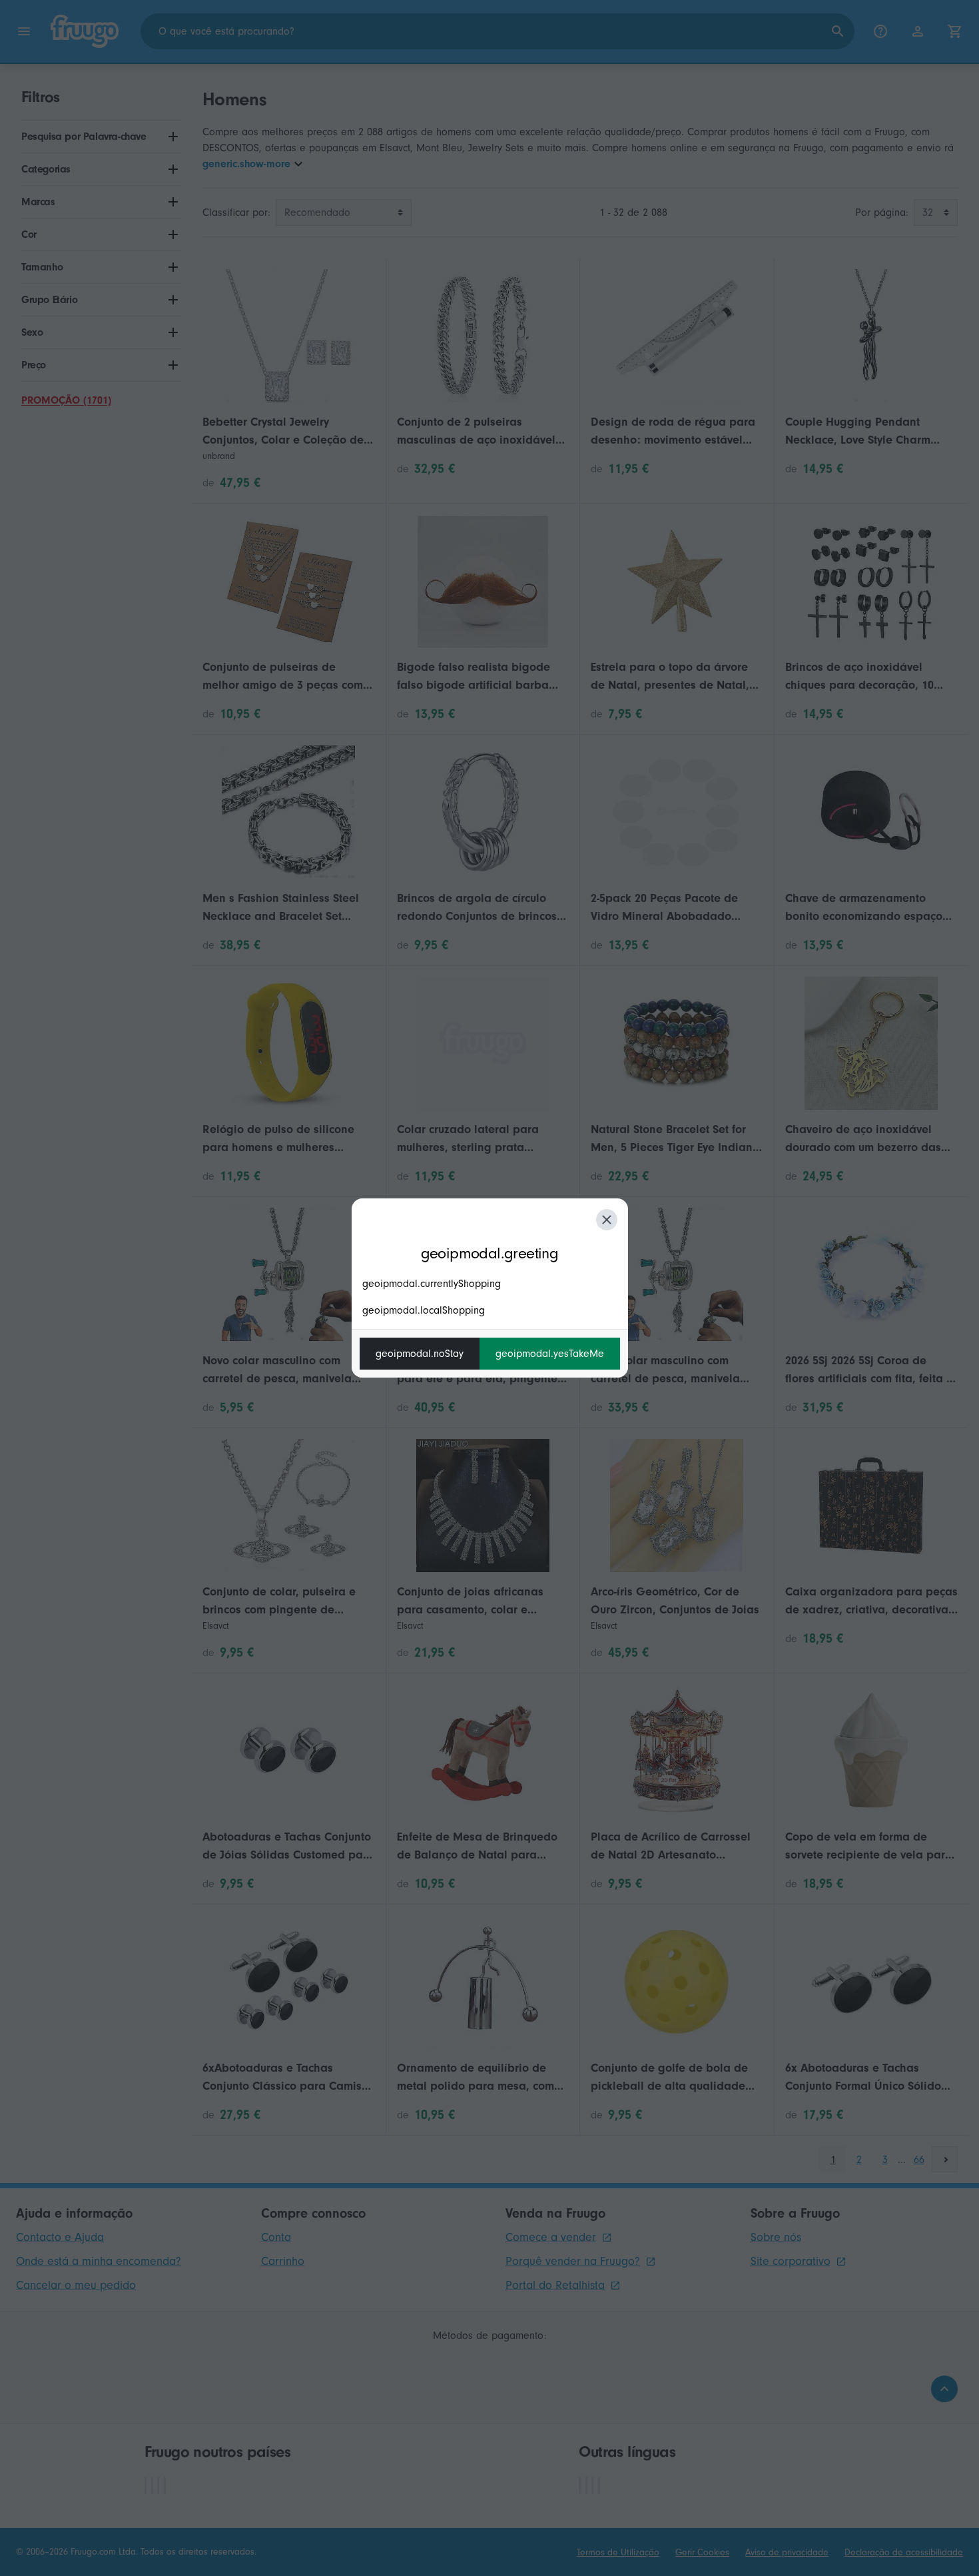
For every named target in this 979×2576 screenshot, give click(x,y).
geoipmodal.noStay (420, 1354)
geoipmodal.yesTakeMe (550, 1354)
